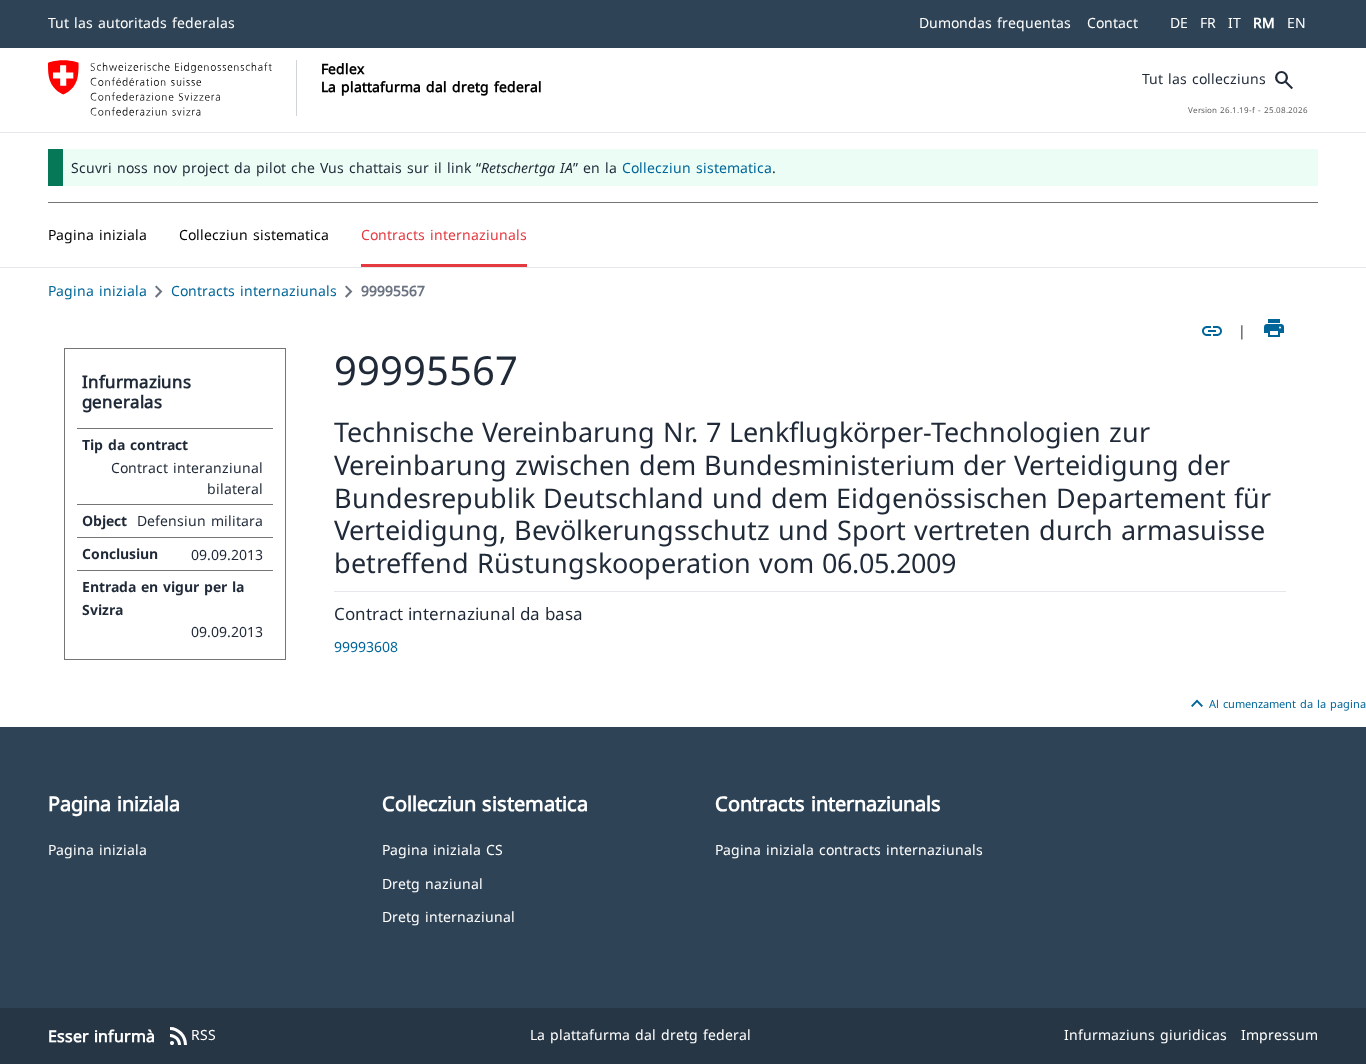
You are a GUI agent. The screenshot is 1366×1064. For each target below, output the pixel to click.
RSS (191, 1036)
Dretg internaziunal (448, 915)
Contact (1112, 22)
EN (1296, 22)
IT (1234, 22)
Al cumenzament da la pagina (1275, 704)
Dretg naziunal (432, 882)
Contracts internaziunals (254, 290)
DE (1179, 22)
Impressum (1279, 1034)
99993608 (366, 646)
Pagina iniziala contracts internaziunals (849, 848)
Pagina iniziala (97, 290)
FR (1208, 22)
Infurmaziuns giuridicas (1145, 1034)
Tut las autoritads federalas (141, 22)
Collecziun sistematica (697, 167)
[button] (254, 235)
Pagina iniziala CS (442, 848)
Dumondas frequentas (995, 22)
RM (1264, 22)
